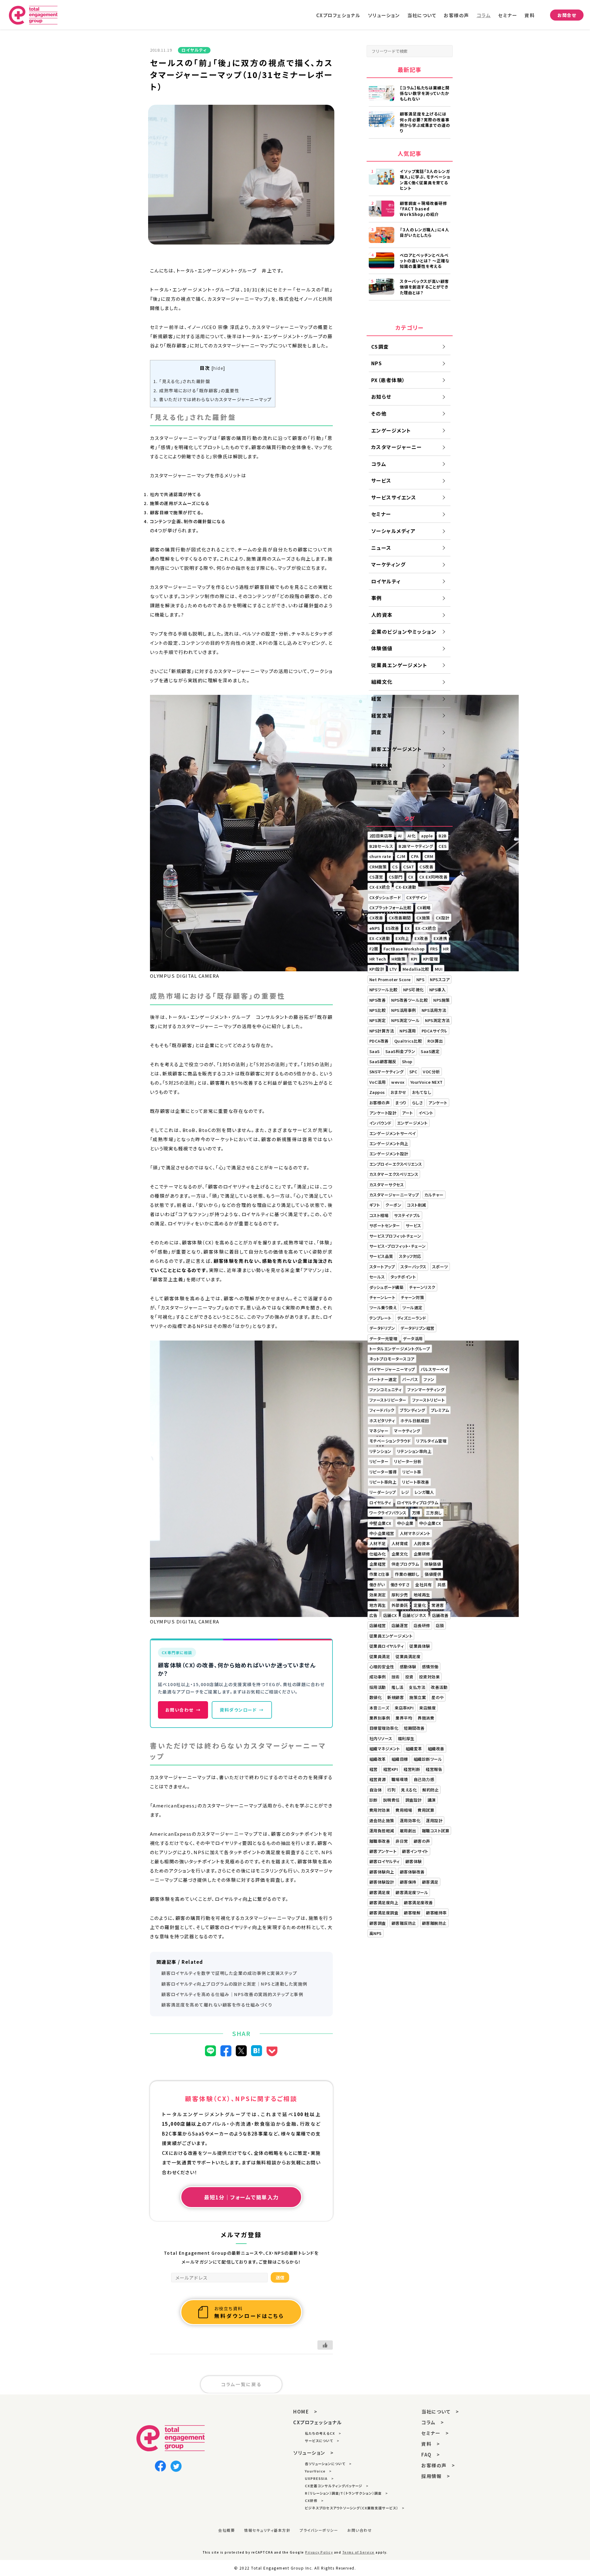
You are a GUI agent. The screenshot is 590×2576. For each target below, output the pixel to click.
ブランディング (413, 1410)
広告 (374, 1615)
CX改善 (376, 918)
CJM (401, 856)
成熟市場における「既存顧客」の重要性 (197, 390)
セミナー (508, 15)
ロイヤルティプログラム (418, 1503)
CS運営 (376, 877)
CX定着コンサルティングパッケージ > (337, 2486)
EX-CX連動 (380, 938)
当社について (422, 15)
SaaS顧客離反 (383, 1061)
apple (427, 836)
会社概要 (226, 2530)
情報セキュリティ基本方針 (267, 2530)
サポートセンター (385, 1225)
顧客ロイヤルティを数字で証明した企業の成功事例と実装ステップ (229, 1973)
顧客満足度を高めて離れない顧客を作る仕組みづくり (217, 2005)
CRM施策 (378, 867)
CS (395, 867)
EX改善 (421, 938)
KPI (414, 959)
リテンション (380, 1451)
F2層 (374, 949)
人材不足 (378, 1543)
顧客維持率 (436, 1913)
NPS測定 (378, 1020)
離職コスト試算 (436, 1831)
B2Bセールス (381, 846)
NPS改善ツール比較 (409, 1000)
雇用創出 (408, 1831)
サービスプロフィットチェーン (395, 1236)
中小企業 (405, 1523)
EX (407, 928)
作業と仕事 (380, 1574)
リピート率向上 (383, 1482)
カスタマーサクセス (387, 1185)
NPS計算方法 (382, 1031)
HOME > (305, 2412)
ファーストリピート (429, 1400)
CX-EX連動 (406, 887)
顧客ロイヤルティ (385, 1861)
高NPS (376, 1933)
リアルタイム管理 (431, 1441)
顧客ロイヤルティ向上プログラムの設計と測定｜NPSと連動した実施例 (234, 1984)
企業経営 (378, 1564)
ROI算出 (435, 1041)
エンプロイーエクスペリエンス (396, 1164)
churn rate (380, 856)
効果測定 (378, 1595)
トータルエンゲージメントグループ (400, 1349)
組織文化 (382, 682)
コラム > (433, 2422)
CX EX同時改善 (433, 877)
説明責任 (391, 1800)
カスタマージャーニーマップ (394, 1195)
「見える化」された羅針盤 (182, 381)
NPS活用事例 (404, 1010)
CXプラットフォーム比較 (390, 908)
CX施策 (423, 918)
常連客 (438, 1605)
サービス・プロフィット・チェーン (398, 1246)
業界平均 (404, 1718)
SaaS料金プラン (400, 1051)
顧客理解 (412, 1913)
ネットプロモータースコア (392, 1359)
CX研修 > (314, 2500)
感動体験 (408, 1667)
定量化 (420, 1605)
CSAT (409, 867)
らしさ (418, 1103)
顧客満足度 (385, 782)
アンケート (438, 1103)
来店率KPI (404, 1708)
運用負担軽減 (382, 1831)
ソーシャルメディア (393, 531)
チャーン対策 (412, 1297)
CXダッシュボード (385, 897)
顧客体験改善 (412, 1872)
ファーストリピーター (388, 1400)
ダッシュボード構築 (387, 1287)
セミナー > (435, 2433)
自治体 (376, 1790)
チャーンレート (382, 1297)
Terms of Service (358, 2552)
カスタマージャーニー (397, 447)
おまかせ (399, 1092)
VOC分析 (431, 1072)
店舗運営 (400, 1625)
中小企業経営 (382, 1533)
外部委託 (400, 1605)
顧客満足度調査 (384, 1913)
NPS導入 (438, 990)
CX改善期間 (400, 918)
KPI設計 (377, 969)
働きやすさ (400, 1585)
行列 (391, 1790)
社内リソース (381, 1738)
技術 (396, 1677)
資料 (530, 15)
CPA (415, 856)
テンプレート (380, 1318)
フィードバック (382, 1410)
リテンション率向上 (414, 1451)
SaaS (375, 1051)
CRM (429, 856)
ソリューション (384, 15)
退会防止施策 (382, 1820)
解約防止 (431, 1790)
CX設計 (443, 918)
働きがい (377, 1585)
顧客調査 (378, 1923)
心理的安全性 (382, 1667)
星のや (438, 1697)
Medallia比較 (416, 969)
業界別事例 (380, 1718)
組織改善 (436, 1749)
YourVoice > (318, 2471)
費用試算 (426, 1810)
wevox (398, 1082)
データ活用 (413, 1339)
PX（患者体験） (388, 380)
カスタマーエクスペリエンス (394, 1174)
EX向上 (402, 938)
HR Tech (378, 959)
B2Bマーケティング (416, 846)
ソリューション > (313, 2453)
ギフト (375, 1205)
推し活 (397, 1687)
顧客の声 (422, 1841)
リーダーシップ (383, 1492)
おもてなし (422, 1092)
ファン (429, 1379)
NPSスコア (440, 979)
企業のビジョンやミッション (404, 632)
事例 (377, 598)
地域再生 (422, 1595)
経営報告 (434, 1769)
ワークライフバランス (388, 1513)
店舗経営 (378, 1625)
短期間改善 (414, 1728)
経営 (377, 699)
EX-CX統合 (426, 928)
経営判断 (412, 1769)
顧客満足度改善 (418, 1903)
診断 (374, 1800)
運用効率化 (410, 1820)
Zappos (377, 1092)
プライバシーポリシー (319, 2530)
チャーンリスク (422, 1287)
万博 (416, 1513)
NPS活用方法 (434, 1010)
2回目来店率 (381, 836)
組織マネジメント (385, 1749)
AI (400, 836)
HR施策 (398, 959)
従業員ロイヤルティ (387, 1646)
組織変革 (414, 1749)
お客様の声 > (438, 2465)
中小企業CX (430, 1523)
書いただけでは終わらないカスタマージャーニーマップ (213, 399)
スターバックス (413, 1267)
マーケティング (389, 564)
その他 (379, 413)
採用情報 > (436, 2476)
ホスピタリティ (382, 1421)
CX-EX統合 (380, 887)
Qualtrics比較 (408, 1041)
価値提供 (433, 1574)
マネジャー (379, 1431)
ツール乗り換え (383, 1308)
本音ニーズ (379, 1708)
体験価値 (382, 648)
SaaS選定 (430, 1051)
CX (411, 877)
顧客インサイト (415, 1851)
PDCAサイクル (435, 1031)
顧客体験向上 (382, 1872)
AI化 (412, 836)
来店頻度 (427, 1708)
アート (407, 1113)
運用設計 (434, 1820)
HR (446, 949)
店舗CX (390, 1615)
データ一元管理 (383, 1339)
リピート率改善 (416, 1482)
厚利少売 (400, 1595)
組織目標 (400, 1759)
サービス (381, 480)
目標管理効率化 (384, 1728)
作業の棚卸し (407, 1574)
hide (218, 368)
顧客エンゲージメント (397, 749)
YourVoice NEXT (427, 1082)
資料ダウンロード (242, 1710)
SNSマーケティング (387, 1072)
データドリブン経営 (417, 1328)
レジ (405, 1492)
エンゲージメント (391, 430)
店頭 (440, 1625)
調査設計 (414, 1800)
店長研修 (422, 1625)
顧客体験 (382, 765)
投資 (409, 1677)
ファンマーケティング (426, 1390)
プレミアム (440, 1410)
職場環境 (400, 1779)
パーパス (410, 1379)
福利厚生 (406, 1738)
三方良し (434, 1513)
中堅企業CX (380, 1523)
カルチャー (434, 1195)
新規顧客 (395, 1697)
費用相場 (404, 1810)
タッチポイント (403, 1277)
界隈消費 (426, 1718)
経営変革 (382, 715)
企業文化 (400, 1554)
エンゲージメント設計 (389, 1154)
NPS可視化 (413, 990)
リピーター (379, 1461)
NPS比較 (378, 1010)
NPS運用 (408, 1031)
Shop (407, 1061)
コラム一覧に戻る (241, 2384)
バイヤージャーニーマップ (392, 1369)
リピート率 (412, 1472)
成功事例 (378, 1677)
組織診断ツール (428, 1759)
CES (443, 846)
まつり (401, 1103)
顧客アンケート (383, 1851)
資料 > (431, 2444)
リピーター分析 (408, 1461)
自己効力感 (424, 1779)
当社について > (440, 2412)
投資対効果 (430, 1677)
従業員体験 (420, 1646)
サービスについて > (322, 2441)
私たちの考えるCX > (323, 2433)
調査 (377, 732)
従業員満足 (380, 1656)
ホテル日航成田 (415, 1421)
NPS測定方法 (437, 1020)
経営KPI (391, 1769)
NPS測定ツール (405, 1020)
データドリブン (382, 1328)
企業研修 (422, 1554)
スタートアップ (382, 1267)
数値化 (376, 1697)
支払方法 (417, 1687)
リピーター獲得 (383, 1472)
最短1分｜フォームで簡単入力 (241, 2197)
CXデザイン (417, 897)
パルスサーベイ (434, 1369)
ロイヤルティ (386, 581)
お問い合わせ (183, 1710)
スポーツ (440, 1267)
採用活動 (378, 1687)
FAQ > (431, 2455)
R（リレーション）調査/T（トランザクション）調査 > (346, 2493)
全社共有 (423, 1585)
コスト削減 (417, 1205)
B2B (443, 836)
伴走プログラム (405, 1564)
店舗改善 (440, 1615)
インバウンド (380, 1123)
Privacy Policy (319, 2552)
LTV (393, 969)
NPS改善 (378, 1000)
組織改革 (378, 1759)
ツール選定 (412, 1308)
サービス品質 (381, 1256)
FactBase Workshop (404, 949)
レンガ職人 (424, 1492)
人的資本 (382, 615)
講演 (432, 1800)
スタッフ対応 (410, 1256)
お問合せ (567, 15)
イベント (426, 1113)
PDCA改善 (379, 1041)
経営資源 (378, 1779)
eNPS (375, 928)
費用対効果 (380, 1810)
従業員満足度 (408, 1656)
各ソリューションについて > (328, 2464)
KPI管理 (431, 959)
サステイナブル (407, 1215)
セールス (377, 1277)
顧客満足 (430, 1882)
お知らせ (381, 397)
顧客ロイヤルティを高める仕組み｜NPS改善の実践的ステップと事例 (232, 1994)
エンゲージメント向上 (389, 1143)
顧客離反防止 (404, 1923)
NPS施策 (442, 1000)
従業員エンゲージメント (399, 665)
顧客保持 (408, 1882)
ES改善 (392, 928)
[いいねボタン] (325, 2345)
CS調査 (380, 346)
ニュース (381, 548)
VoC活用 (378, 1082)
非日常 (402, 1841)
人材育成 (400, 1543)
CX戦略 (424, 908)
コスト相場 (379, 1215)
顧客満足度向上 (384, 1903)
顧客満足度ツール (412, 1892)
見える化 (409, 1790)
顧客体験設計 (382, 1882)
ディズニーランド (412, 1318)
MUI (439, 969)
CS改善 (426, 867)
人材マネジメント (415, 1533)
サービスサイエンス (394, 497)
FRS (434, 949)
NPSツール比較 (383, 990)
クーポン (393, 1205)
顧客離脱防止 (434, 1923)
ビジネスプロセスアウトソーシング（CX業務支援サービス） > (355, 2508)
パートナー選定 (383, 1379)
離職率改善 (380, 1841)
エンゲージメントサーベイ (393, 1133)
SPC (413, 1072)
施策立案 (418, 1697)
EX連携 (440, 938)
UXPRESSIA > (319, 2478)
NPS (377, 363)
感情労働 (430, 1667)
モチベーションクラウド (390, 1441)
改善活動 (439, 1687)
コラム (484, 15)
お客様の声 (456, 15)
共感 (441, 1585)
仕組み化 (378, 1554)
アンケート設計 (383, 1113)
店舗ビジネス (415, 1615)
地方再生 (378, 1605)
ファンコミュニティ (386, 1390)
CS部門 (396, 877)
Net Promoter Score (390, 979)
